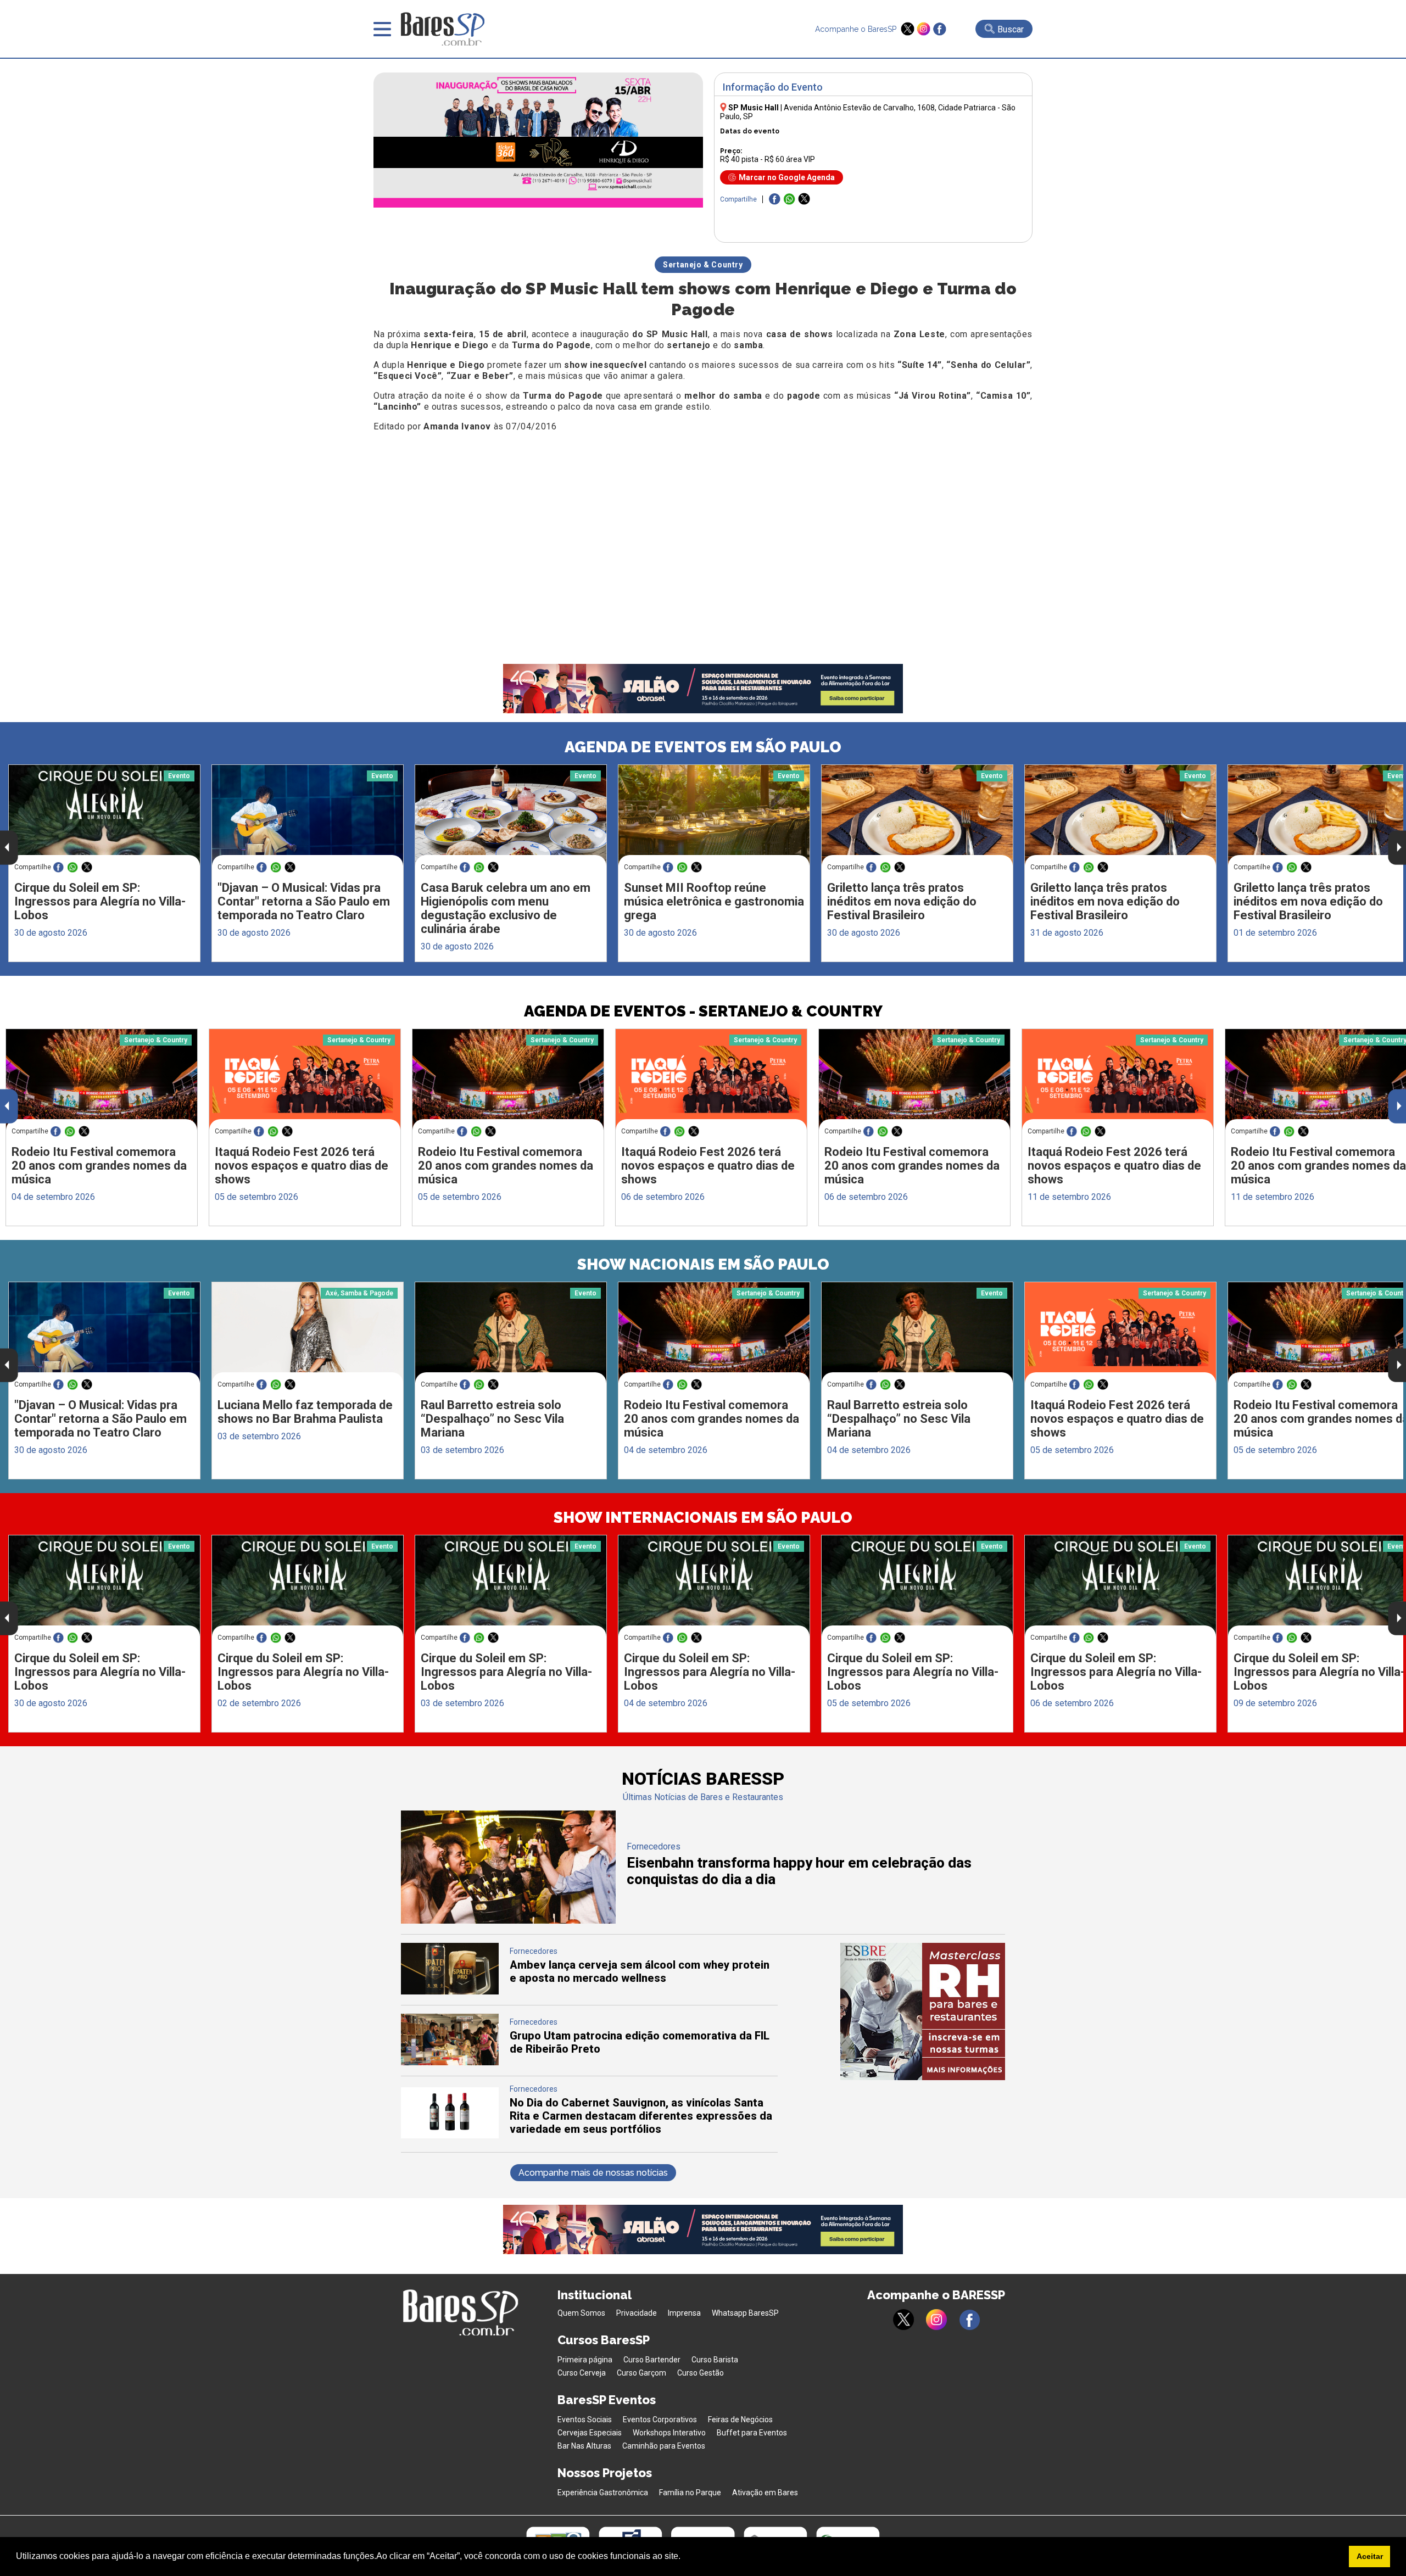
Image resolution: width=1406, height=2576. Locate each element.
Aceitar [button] (1370, 2556)
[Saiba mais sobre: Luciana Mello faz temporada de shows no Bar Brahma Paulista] (308, 1332)
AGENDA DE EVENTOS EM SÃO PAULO (703, 747)
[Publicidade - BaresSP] (923, 2011)
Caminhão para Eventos (664, 2446)
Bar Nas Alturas (584, 2446)
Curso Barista (715, 2360)
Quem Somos (581, 2313)
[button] (684, 2557)
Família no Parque (690, 2493)
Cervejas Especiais (590, 2433)
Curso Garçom (641, 2373)
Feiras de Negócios (740, 2419)
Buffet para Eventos (752, 2433)
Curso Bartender (652, 2360)
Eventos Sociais (585, 2419)
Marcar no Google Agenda (787, 177)
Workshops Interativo (669, 2433)
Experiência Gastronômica (603, 2493)
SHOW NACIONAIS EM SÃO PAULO (703, 1264)
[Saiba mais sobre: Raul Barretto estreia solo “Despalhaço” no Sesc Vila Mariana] (511, 1333)
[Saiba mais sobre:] (308, 815)
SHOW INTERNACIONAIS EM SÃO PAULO (703, 1518)
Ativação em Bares (765, 2493)
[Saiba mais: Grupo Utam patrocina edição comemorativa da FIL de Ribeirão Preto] (450, 2062)
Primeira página (585, 2360)
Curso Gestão (701, 2373)
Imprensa (684, 2313)
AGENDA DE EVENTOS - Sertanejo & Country (703, 1011)
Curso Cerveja (582, 2373)
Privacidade (637, 2313)
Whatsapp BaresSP (745, 2313)
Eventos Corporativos (660, 2419)
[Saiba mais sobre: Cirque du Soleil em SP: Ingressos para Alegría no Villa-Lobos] (104, 815)
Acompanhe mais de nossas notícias (593, 2173)
